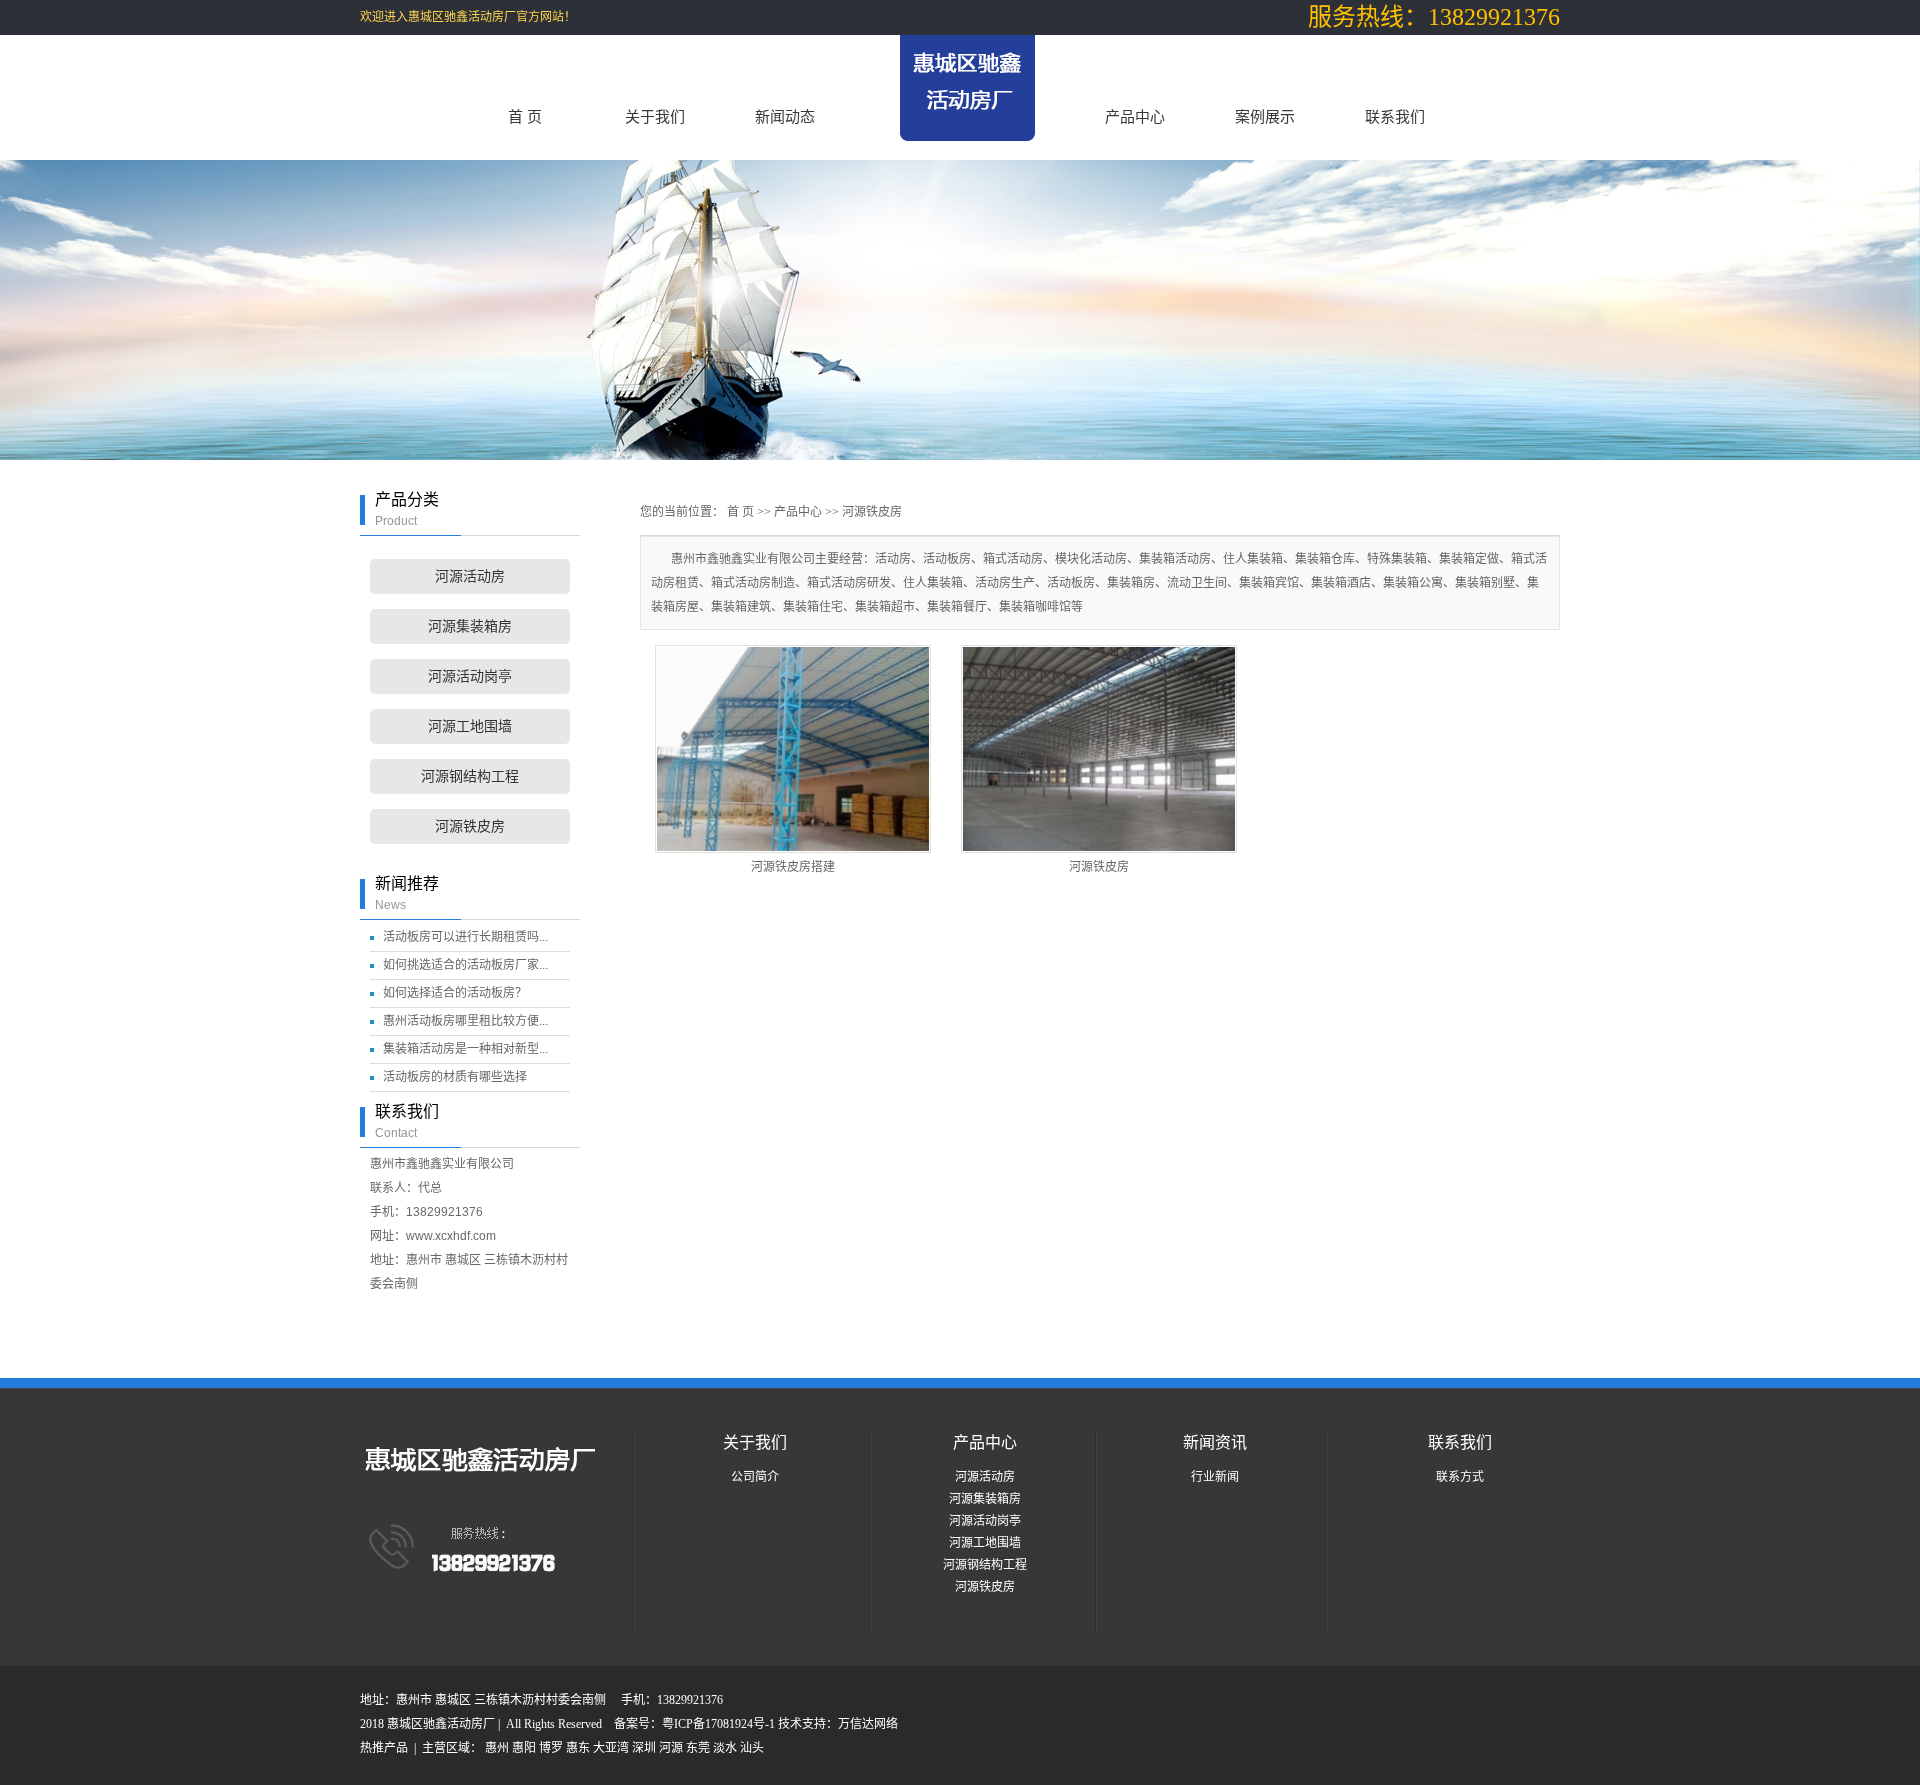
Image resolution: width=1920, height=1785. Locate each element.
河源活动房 (470, 576)
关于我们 (655, 116)
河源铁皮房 (470, 826)
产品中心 (1135, 116)
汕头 (752, 1748)
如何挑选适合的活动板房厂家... (465, 965)
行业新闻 (1215, 1477)
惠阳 (524, 1748)
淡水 (725, 1748)
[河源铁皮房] (1099, 749)
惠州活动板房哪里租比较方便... (465, 1021)
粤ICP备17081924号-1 (720, 1724)
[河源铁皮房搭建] (793, 749)
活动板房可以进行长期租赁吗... (465, 937)
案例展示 (1265, 116)
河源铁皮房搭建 (793, 867)
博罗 (551, 1748)
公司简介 (755, 1477)
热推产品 (384, 1748)
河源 (671, 1748)
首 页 (525, 116)
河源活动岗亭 (470, 676)
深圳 (644, 1748)
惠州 (497, 1748)
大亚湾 (611, 1748)
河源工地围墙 (470, 726)
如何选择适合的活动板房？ (455, 993)
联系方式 (1460, 1477)
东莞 (698, 1748)
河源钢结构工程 (470, 776)
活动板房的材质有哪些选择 (455, 1077)
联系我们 (1395, 116)
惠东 (578, 1748)
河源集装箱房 (470, 626)
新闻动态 (785, 116)
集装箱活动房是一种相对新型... (465, 1049)
